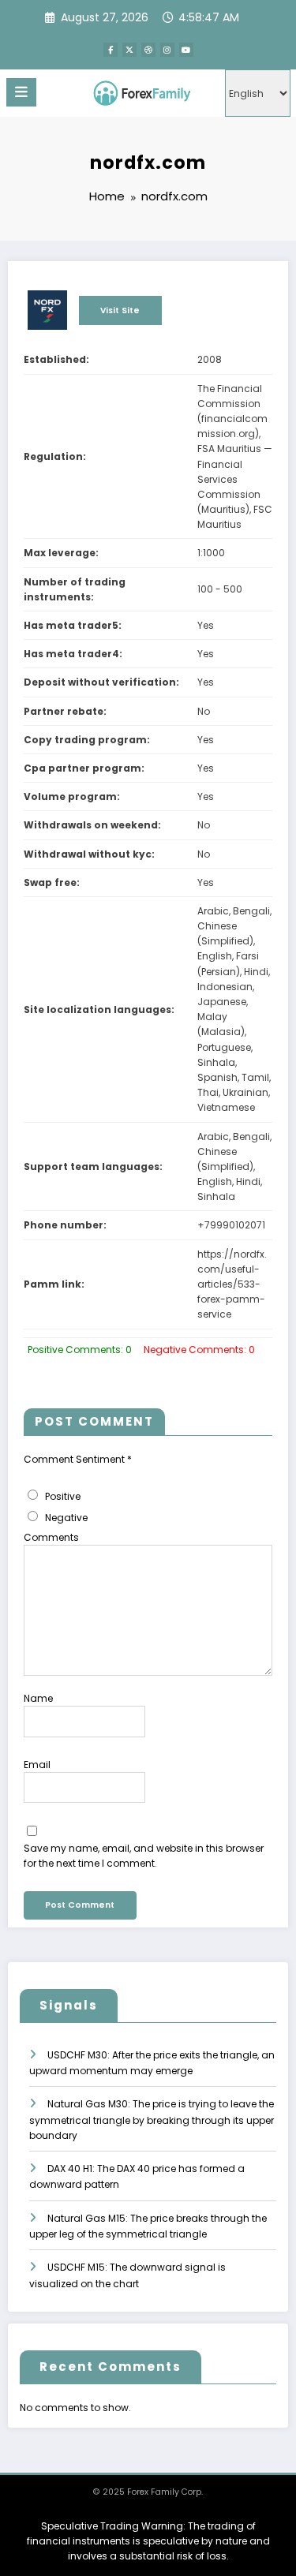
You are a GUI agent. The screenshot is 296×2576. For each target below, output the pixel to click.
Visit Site (120, 310)
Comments (51, 1537)
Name (38, 1698)
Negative (65, 1518)
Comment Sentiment (78, 1459)
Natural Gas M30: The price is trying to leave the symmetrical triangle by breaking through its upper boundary (152, 2120)
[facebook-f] (111, 50)
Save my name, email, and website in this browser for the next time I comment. (144, 1856)
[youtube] (186, 50)
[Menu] (21, 92)
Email (37, 1765)
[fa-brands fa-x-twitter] (129, 50)
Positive (62, 1496)
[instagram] (167, 50)
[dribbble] (148, 50)
